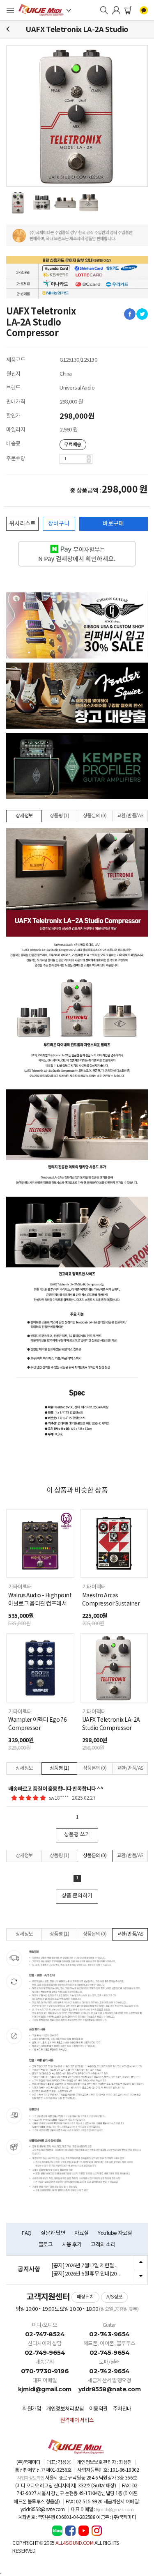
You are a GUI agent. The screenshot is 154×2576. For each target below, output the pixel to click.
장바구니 (59, 524)
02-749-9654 (45, 2352)
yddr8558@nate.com (110, 2389)
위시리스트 (22, 524)
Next (141, 2277)
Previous (141, 2263)
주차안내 (122, 2409)
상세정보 (24, 816)
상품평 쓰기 (77, 1835)
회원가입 (32, 2409)
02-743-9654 (109, 2334)
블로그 (46, 2245)
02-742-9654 (109, 2371)
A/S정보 (114, 2297)
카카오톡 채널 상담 (144, 10)
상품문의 (95, 816)
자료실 (82, 2233)
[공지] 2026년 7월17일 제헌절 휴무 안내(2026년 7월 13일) (90, 2266)
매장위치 (85, 2297)
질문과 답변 (53, 2233)
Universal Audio (77, 388)
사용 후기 (72, 2245)
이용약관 (99, 2409)
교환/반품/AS (130, 816)
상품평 (59, 816)
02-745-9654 (110, 2352)
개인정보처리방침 (65, 2409)
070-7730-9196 (45, 2371)
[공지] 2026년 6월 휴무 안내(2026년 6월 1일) (90, 2274)
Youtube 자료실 (115, 2233)
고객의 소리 (103, 2245)
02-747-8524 (45, 2334)
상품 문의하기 (77, 1896)
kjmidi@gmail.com (45, 2389)
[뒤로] (8, 29)
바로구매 (113, 524)
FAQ (27, 2233)
